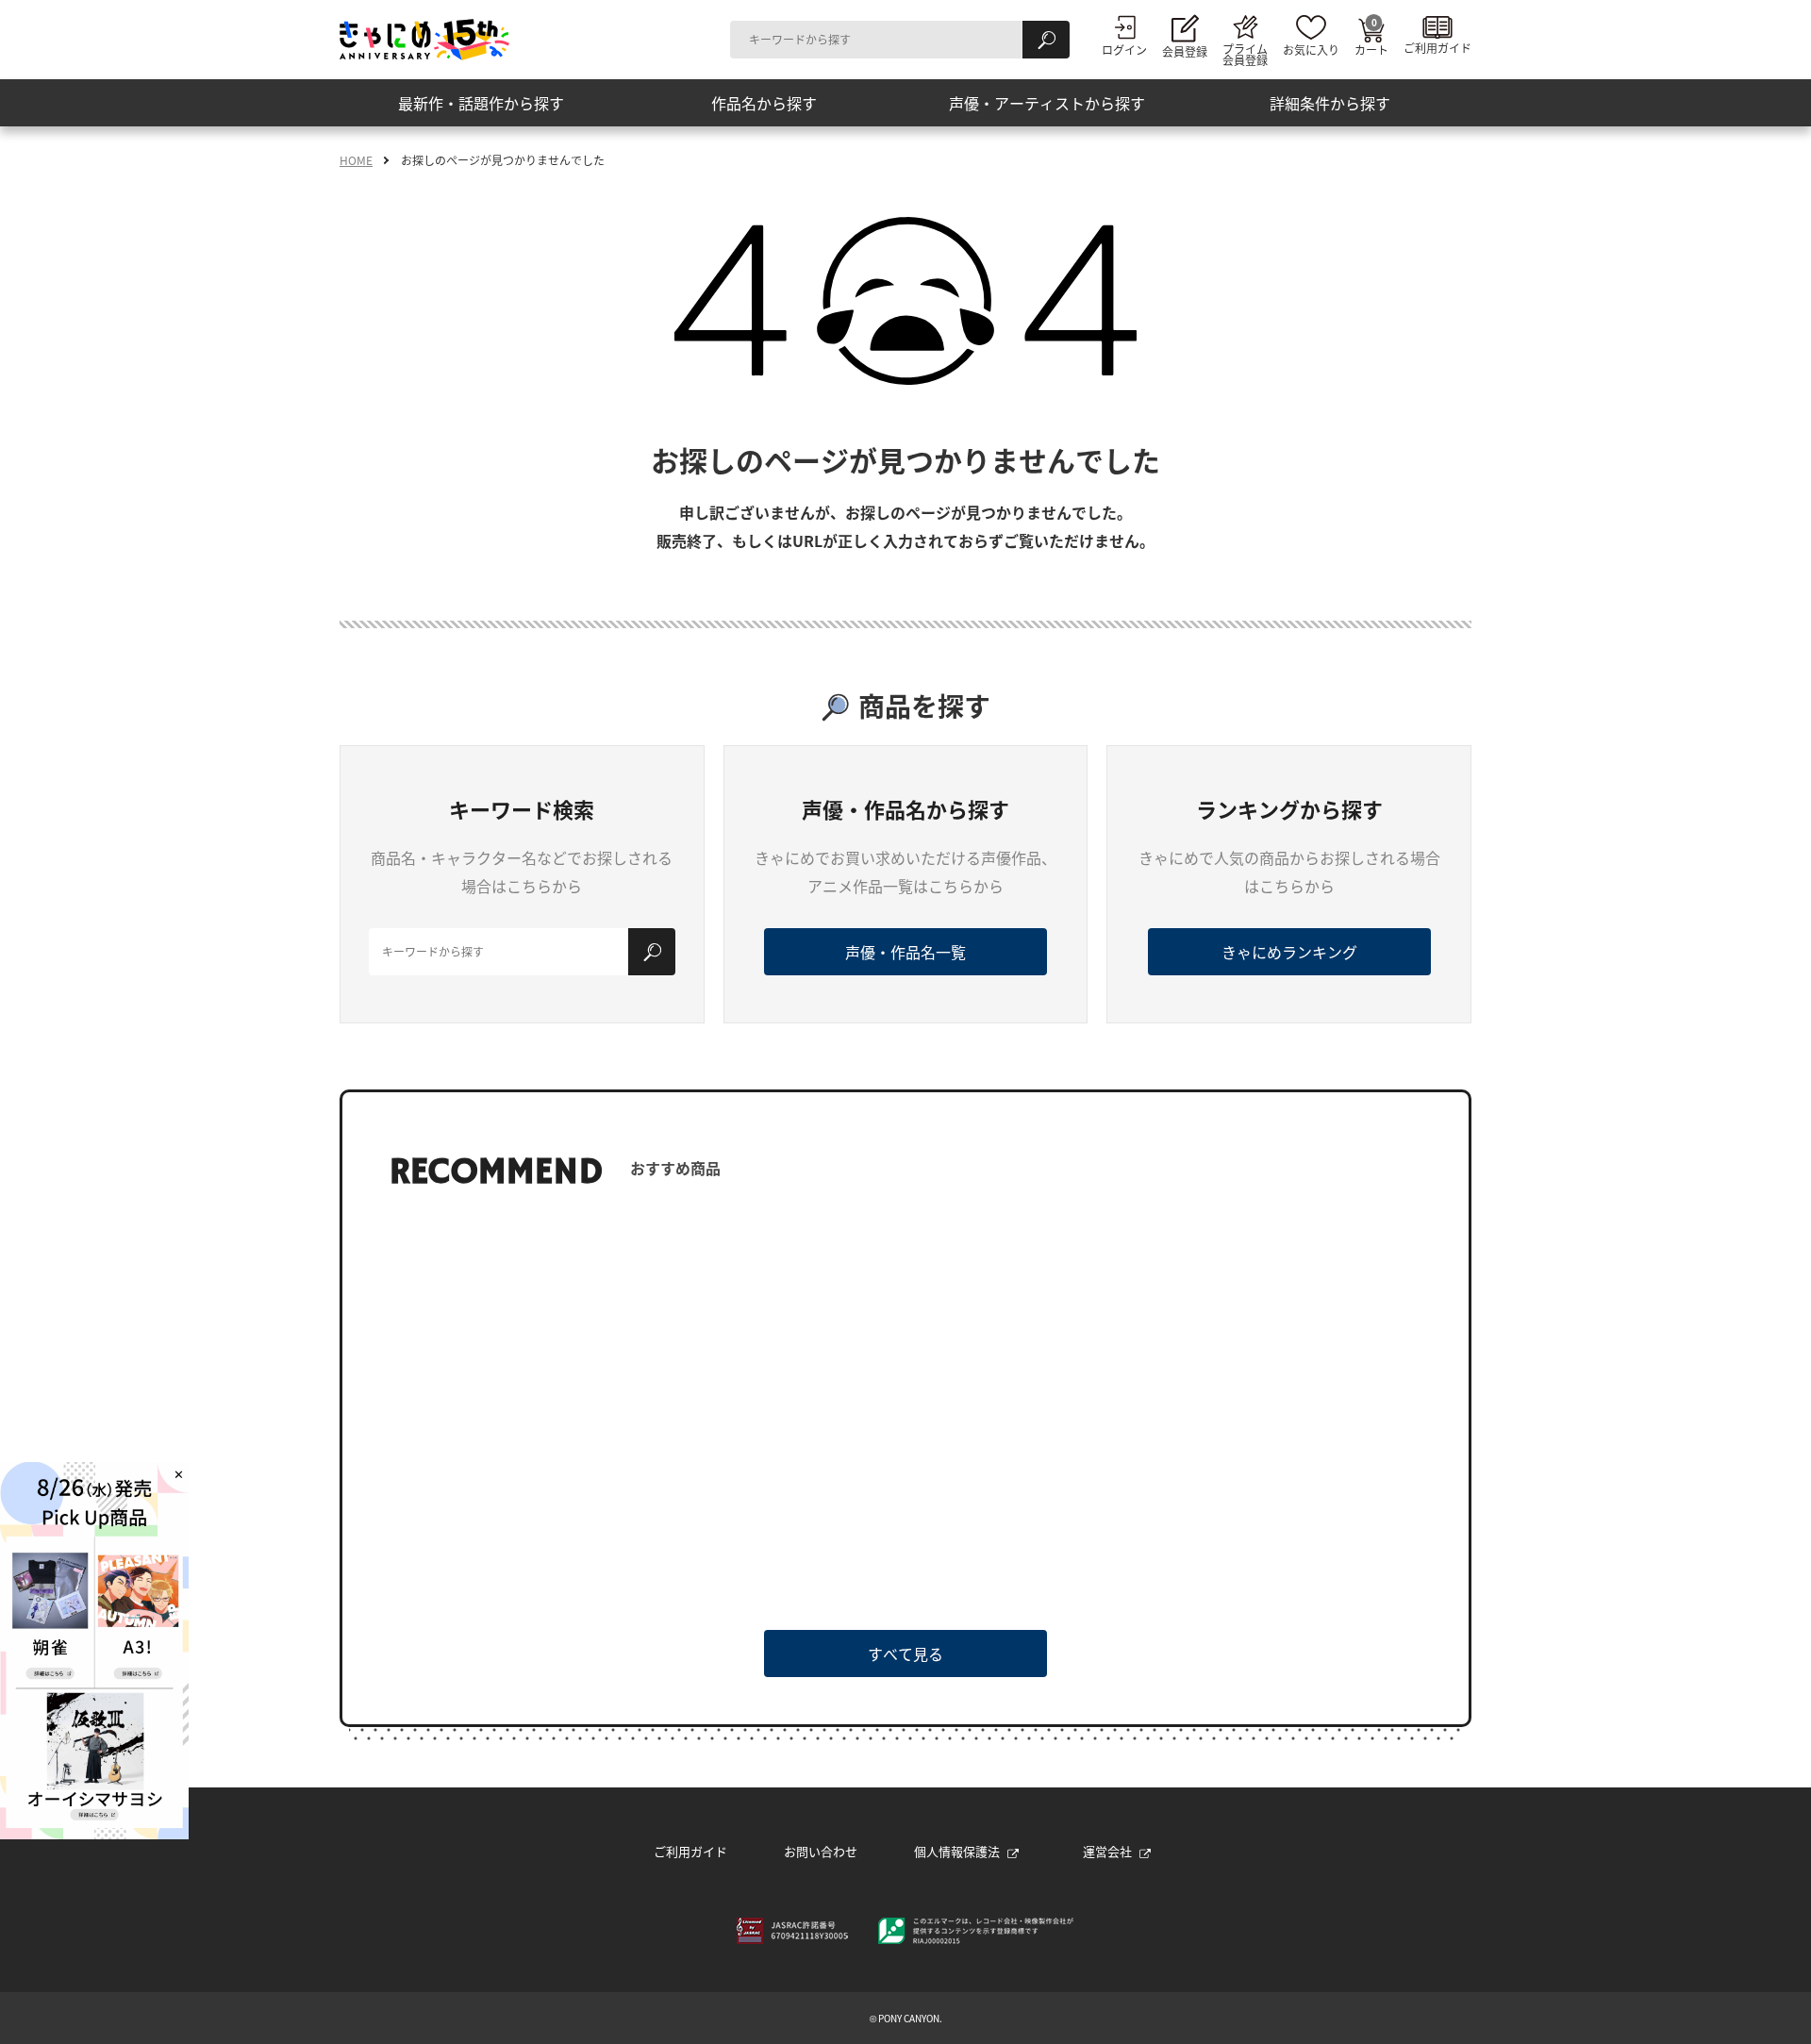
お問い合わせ (821, 1851)
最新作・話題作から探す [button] (481, 103)
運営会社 (1107, 1851)
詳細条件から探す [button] (1330, 103)
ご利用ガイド (690, 1851)
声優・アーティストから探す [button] (1047, 103)
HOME (356, 160)
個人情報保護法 (957, 1851)
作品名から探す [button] (764, 103)
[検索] (1046, 40)
